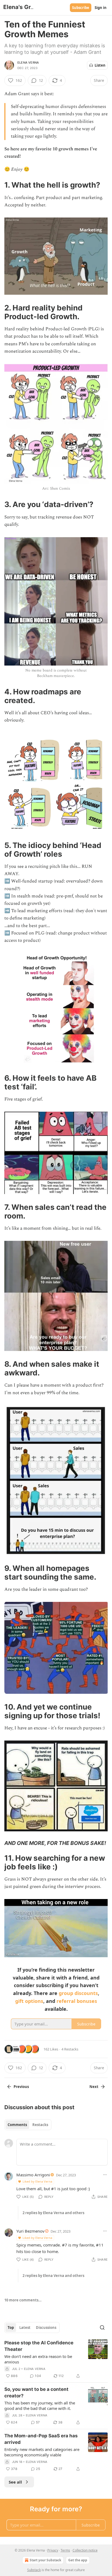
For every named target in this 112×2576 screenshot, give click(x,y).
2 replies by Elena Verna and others (53, 2213)
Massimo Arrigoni (33, 2175)
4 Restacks (70, 2049)
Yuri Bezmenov (30, 2231)
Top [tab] (11, 2328)
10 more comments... (23, 2300)
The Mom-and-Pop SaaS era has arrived (41, 2439)
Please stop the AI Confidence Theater (39, 2346)
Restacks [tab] (40, 2125)
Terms (65, 2550)
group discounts (78, 1993)
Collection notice (85, 2550)
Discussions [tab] (46, 2328)
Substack (34, 2570)
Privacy (53, 2550)
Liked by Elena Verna (37, 2181)
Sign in (101, 8)
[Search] (102, 2328)
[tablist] (28, 2125)
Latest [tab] (25, 2328)
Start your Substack (45, 2560)
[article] (56, 2359)
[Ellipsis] (105, 2175)
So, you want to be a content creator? (36, 2392)
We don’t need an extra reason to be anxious (38, 2359)
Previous (21, 2087)
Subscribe (81, 8)
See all (15, 2482)
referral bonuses (77, 2001)
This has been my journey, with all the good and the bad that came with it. (40, 2406)
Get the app (78, 2560)
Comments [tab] (17, 2125)
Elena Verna (28, 63)
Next (94, 2087)
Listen (100, 65)
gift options (29, 2001)
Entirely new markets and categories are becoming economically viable (42, 2452)
